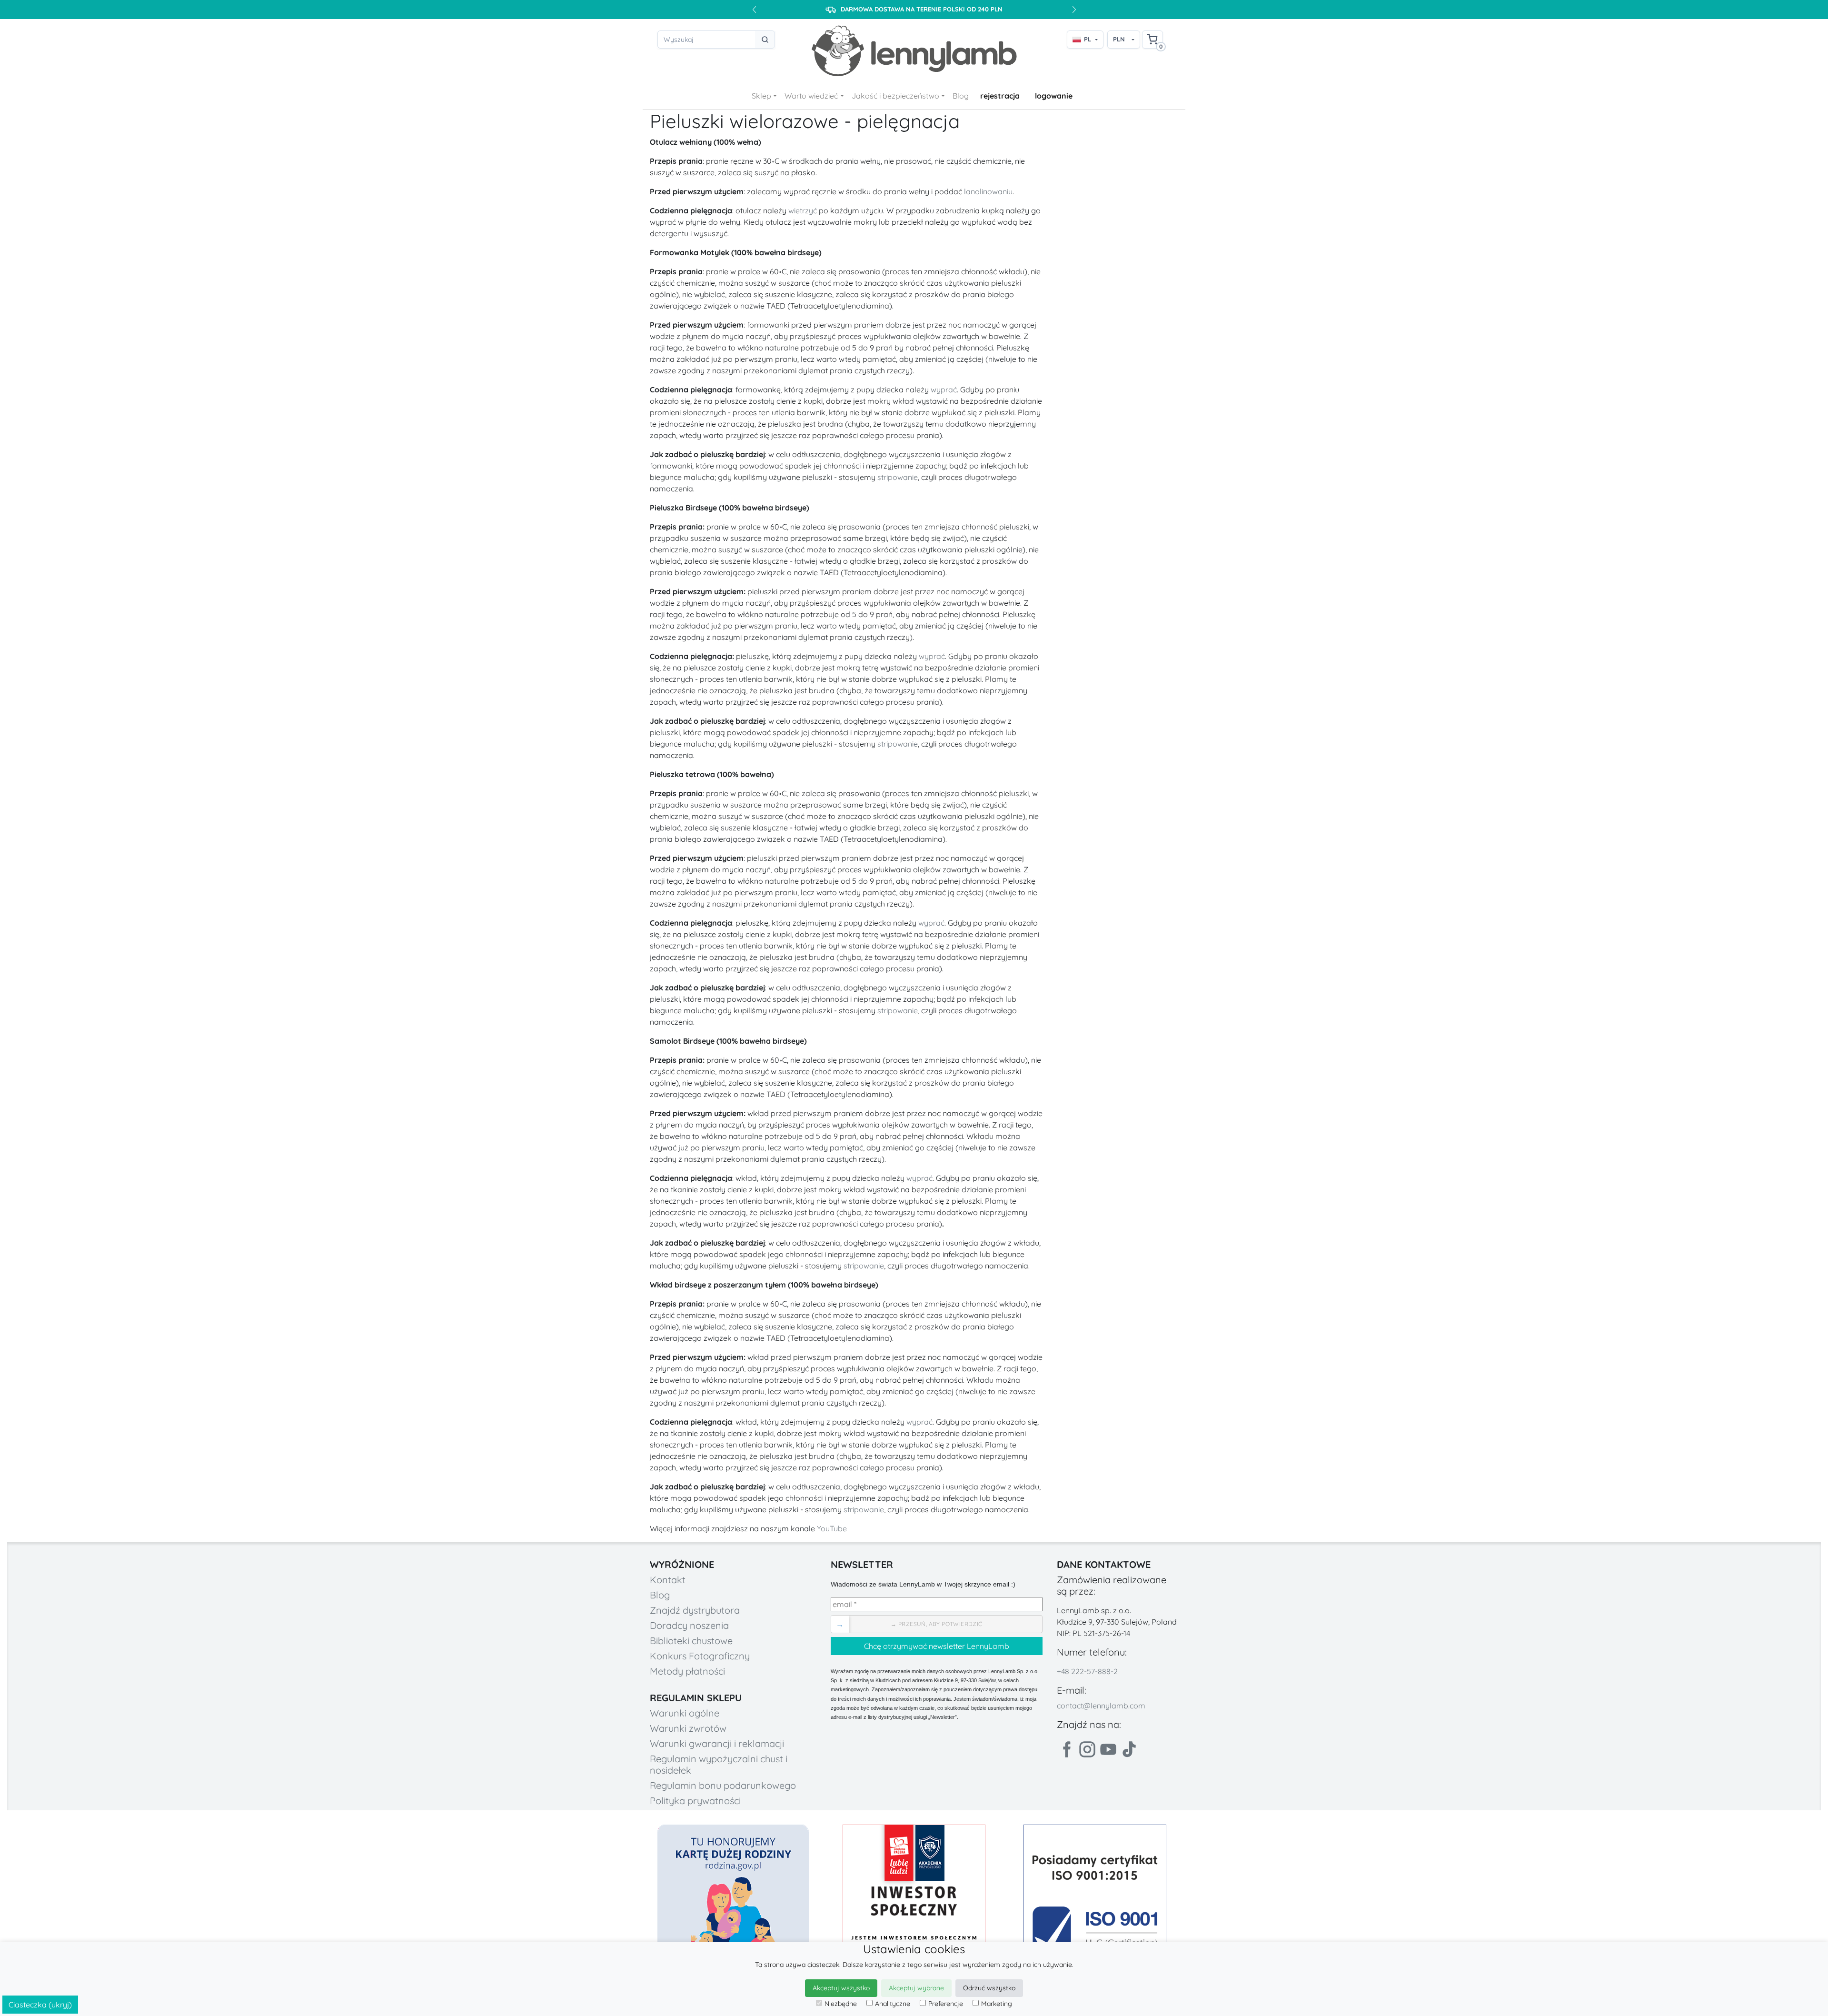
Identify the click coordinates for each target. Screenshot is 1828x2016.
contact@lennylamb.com (1101, 1706)
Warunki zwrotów (688, 1728)
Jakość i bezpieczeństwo (895, 96)
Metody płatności (687, 1671)
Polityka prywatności (695, 1801)
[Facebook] (1066, 1749)
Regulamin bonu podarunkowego (723, 1785)
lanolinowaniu (988, 191)
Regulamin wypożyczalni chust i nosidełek (719, 1764)
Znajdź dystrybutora (695, 1610)
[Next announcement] (1074, 10)
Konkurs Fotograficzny (700, 1656)
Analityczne (893, 2004)
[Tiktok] (1129, 1749)
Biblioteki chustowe (691, 1641)
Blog (961, 96)
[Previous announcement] (754, 10)
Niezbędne (841, 2004)
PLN (1119, 39)
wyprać (944, 389)
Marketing (997, 2004)
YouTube (832, 1528)
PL (1088, 39)
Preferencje (946, 2004)
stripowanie (898, 477)
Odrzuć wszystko (989, 1988)
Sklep (761, 96)
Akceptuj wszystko (841, 1988)
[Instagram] (1087, 1749)
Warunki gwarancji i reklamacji (717, 1743)
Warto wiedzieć (811, 96)
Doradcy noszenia (689, 1625)
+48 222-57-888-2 (1087, 1671)
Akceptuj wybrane (916, 1988)
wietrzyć (803, 210)
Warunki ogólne (685, 1713)
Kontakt (668, 1580)
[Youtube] (1108, 1749)
